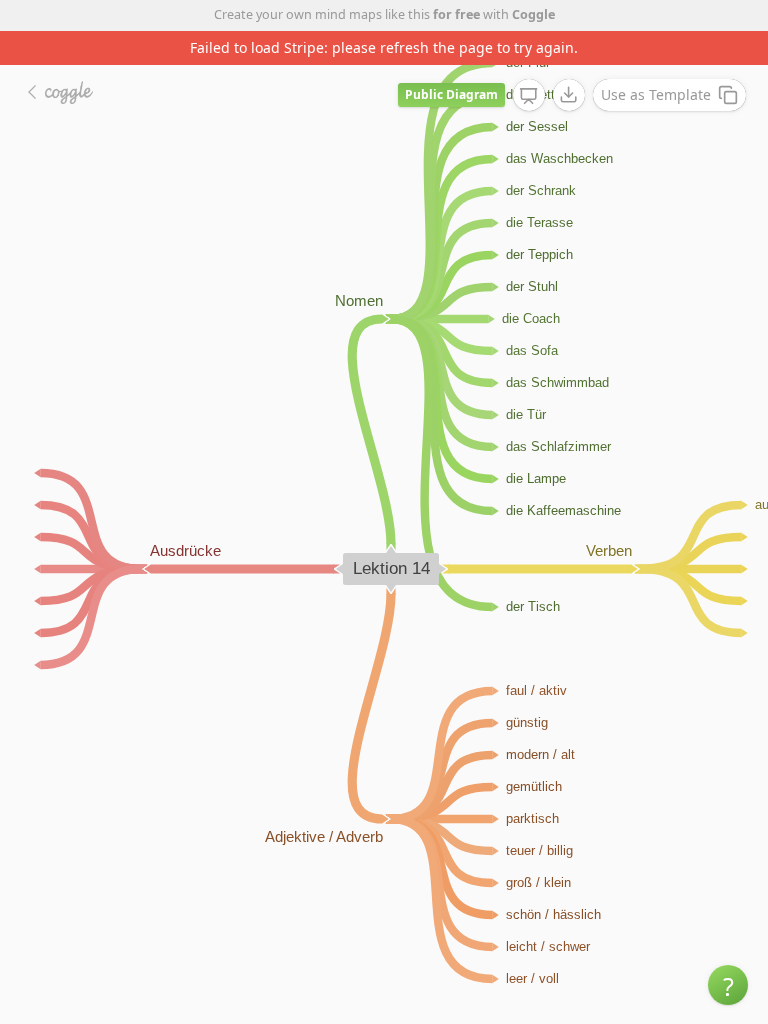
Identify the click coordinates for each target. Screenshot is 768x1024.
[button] (728, 985)
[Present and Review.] (529, 96)
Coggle (533, 14)
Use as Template (656, 94)
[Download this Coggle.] (569, 95)
